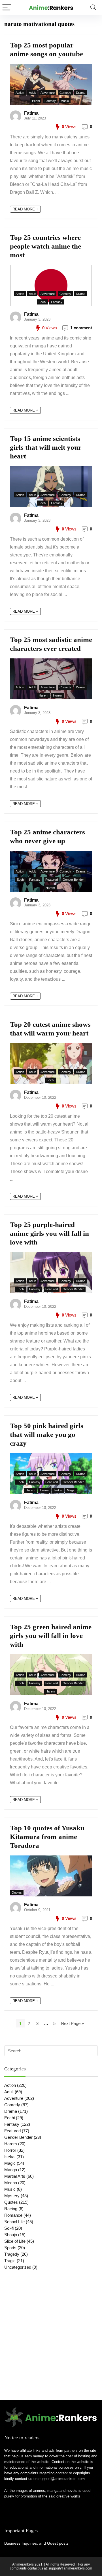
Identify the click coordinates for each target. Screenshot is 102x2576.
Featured (52, 880)
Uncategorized (18, 2267)
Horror (58, 695)
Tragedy (12, 2254)
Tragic (10, 2261)
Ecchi (36, 101)
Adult (32, 93)
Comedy (65, 93)
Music (65, 101)
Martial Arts (15, 2176)
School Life (14, 2222)
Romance (13, 2215)
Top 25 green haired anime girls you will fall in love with (51, 1636)
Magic (71, 1490)
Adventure (48, 93)
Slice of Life (15, 2241)
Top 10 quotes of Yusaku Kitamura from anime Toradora (47, 1837)
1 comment (81, 328)
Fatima (31, 113)
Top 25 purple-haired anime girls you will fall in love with (49, 1233)
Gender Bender (73, 880)
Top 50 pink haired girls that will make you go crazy (47, 1434)
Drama (81, 93)
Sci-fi (9, 2228)
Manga (11, 2170)
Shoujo (11, 2235)
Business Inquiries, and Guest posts (36, 2543)
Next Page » (72, 2023)
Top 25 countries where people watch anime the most (45, 246)
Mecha (11, 2183)
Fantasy (50, 101)
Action (20, 93)
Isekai (58, 1490)
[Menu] (7, 7)
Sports (10, 2248)
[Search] (93, 7)
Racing (11, 2209)
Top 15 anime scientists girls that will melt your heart (46, 447)
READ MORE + (25, 209)
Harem (43, 695)
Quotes (17, 1892)
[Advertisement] (51, 2343)
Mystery (12, 2196)
